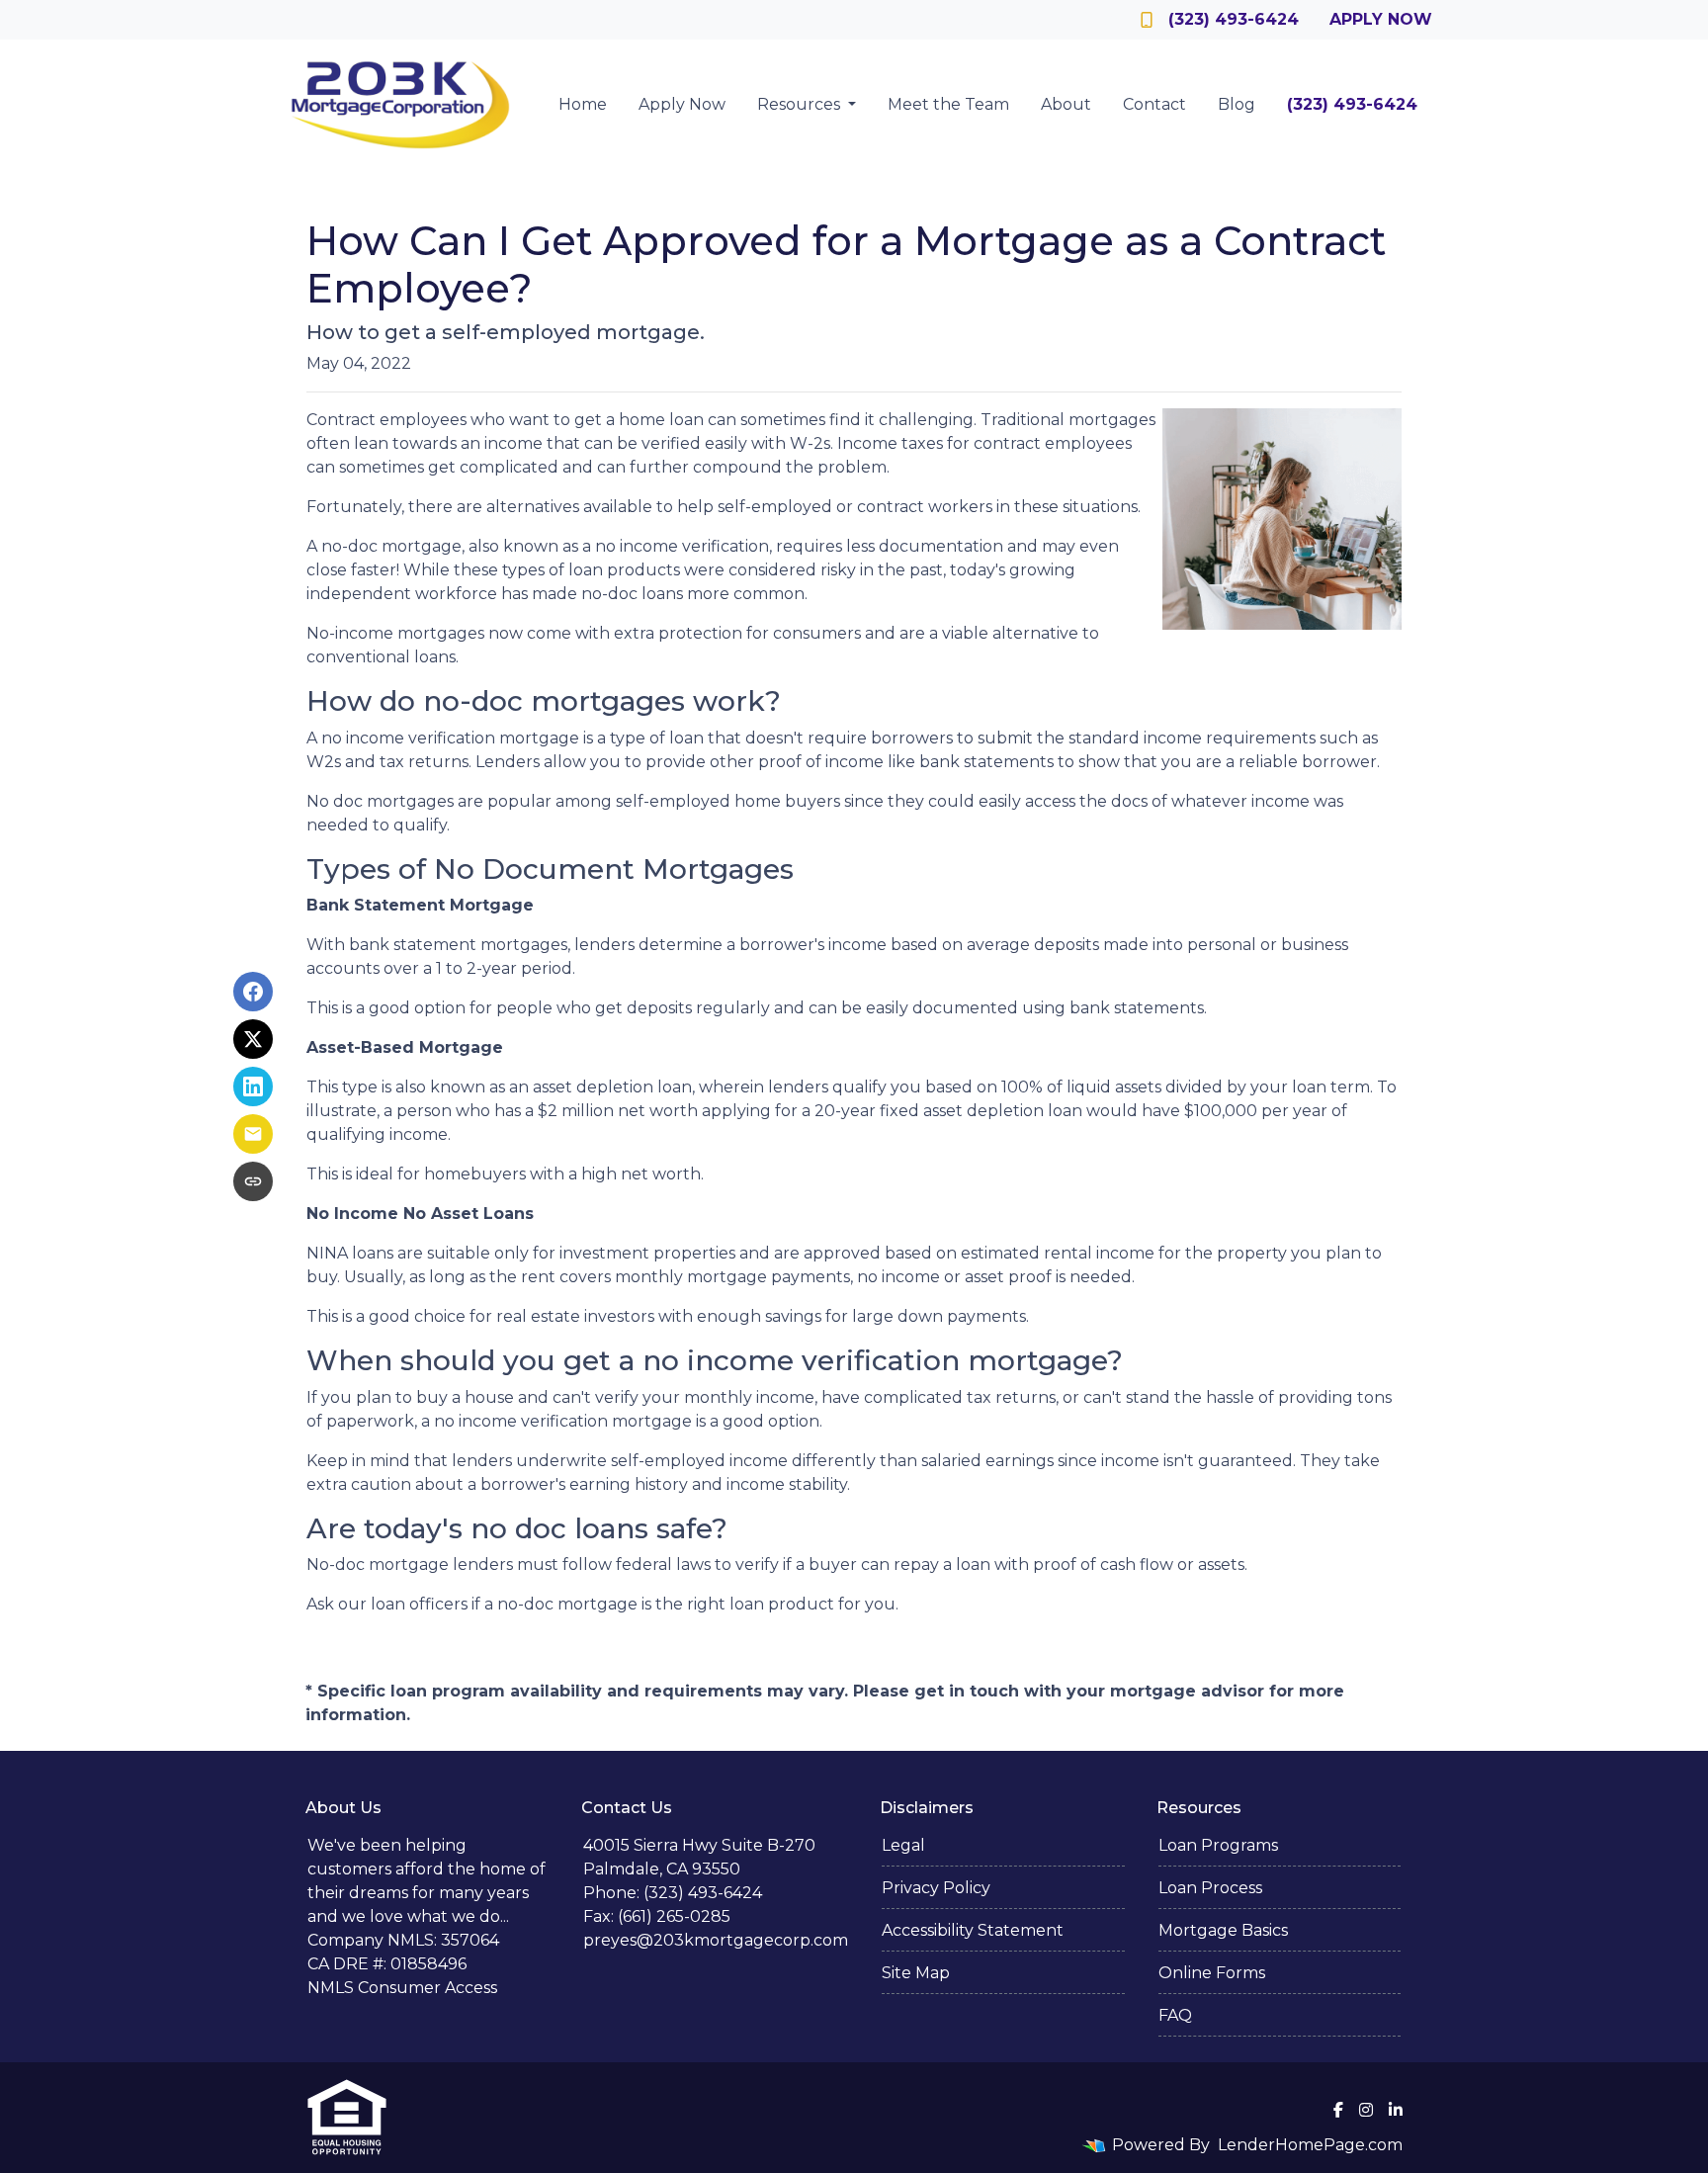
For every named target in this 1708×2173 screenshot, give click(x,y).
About (1066, 104)
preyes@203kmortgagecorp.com (716, 1940)
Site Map (916, 1973)
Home (583, 104)
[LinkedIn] (1396, 2110)
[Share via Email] (253, 1134)
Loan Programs (1218, 1845)
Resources (801, 104)
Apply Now (1381, 19)
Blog (1237, 104)
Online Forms (1212, 1973)
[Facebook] (1338, 2110)
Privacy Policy (936, 1888)
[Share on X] (253, 1039)
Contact (1154, 104)
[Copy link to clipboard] (253, 1181)
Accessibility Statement (973, 1930)
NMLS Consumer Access (402, 1988)
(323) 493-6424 (1234, 19)
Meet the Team (948, 104)
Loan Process (1210, 1888)
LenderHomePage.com (1310, 2145)
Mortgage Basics (1223, 1930)
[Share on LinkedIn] (253, 1086)
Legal (903, 1845)
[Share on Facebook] (253, 992)
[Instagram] (1366, 2110)
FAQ (1175, 2015)
